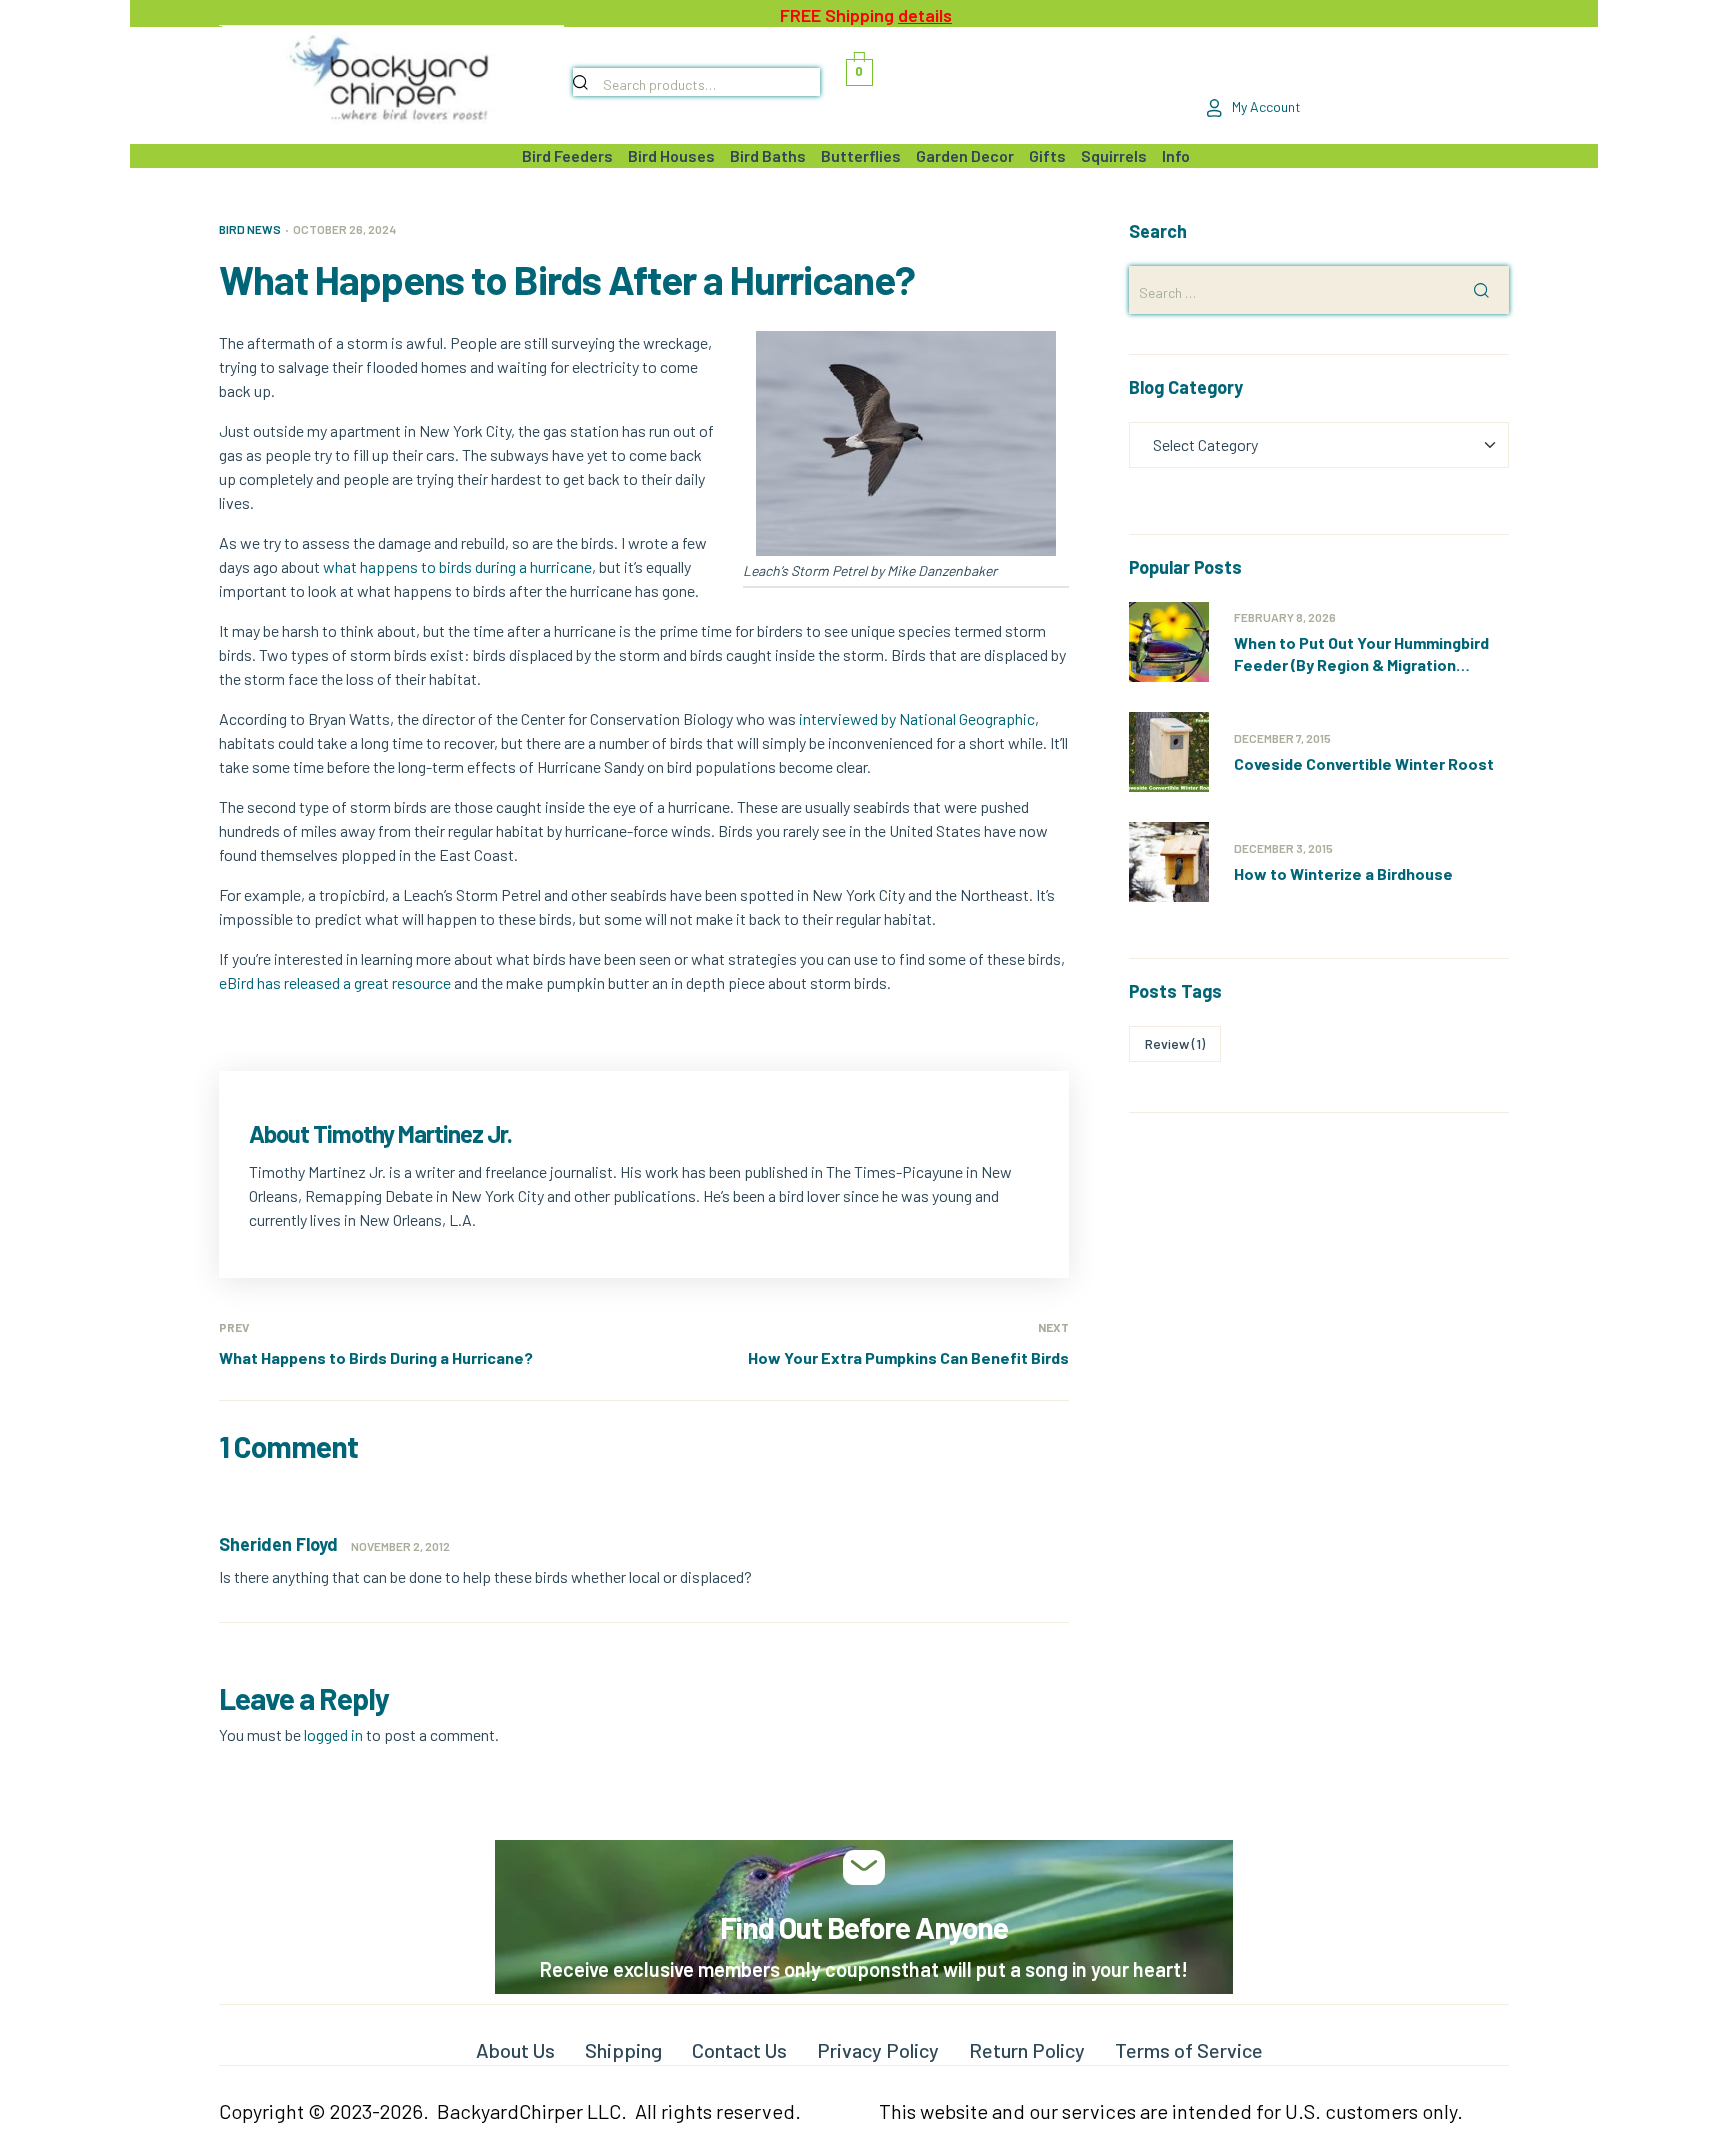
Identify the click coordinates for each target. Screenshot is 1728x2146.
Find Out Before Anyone (864, 1927)
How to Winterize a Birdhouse (1343, 873)
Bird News (250, 229)
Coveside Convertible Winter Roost (1364, 763)
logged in (333, 1734)
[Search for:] (1319, 291)
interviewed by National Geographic (917, 718)
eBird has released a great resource (335, 982)
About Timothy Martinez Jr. (380, 1133)
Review (1175, 1043)
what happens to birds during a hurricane (457, 566)
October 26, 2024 (344, 229)
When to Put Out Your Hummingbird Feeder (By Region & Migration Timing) (1361, 664)
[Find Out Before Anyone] (864, 1867)
